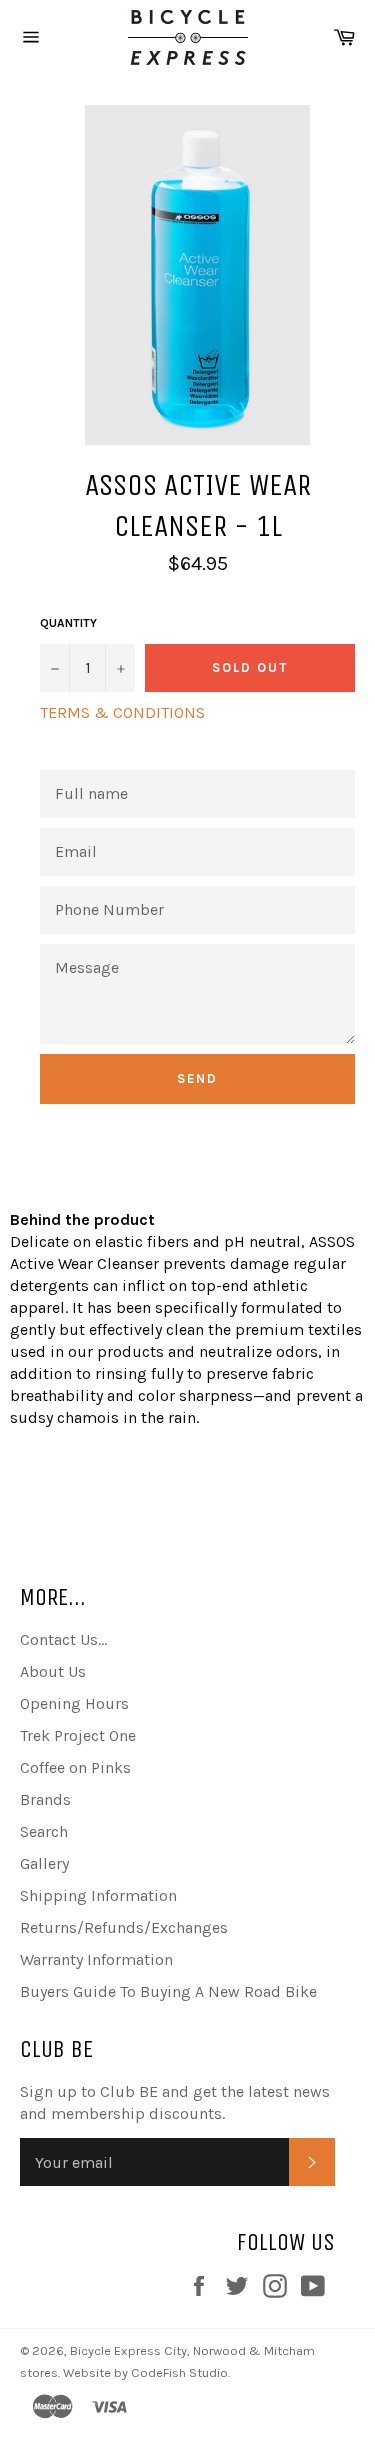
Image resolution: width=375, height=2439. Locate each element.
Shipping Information (98, 1895)
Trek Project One (78, 1735)
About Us (53, 1671)
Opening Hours (74, 1703)
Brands (45, 1799)
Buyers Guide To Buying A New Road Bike (168, 1991)
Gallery (44, 1863)
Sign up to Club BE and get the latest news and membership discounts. (175, 2102)
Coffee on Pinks (75, 1767)
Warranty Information (96, 1959)
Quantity (68, 623)
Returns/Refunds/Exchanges (124, 1927)
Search (44, 1831)
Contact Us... (63, 1639)
